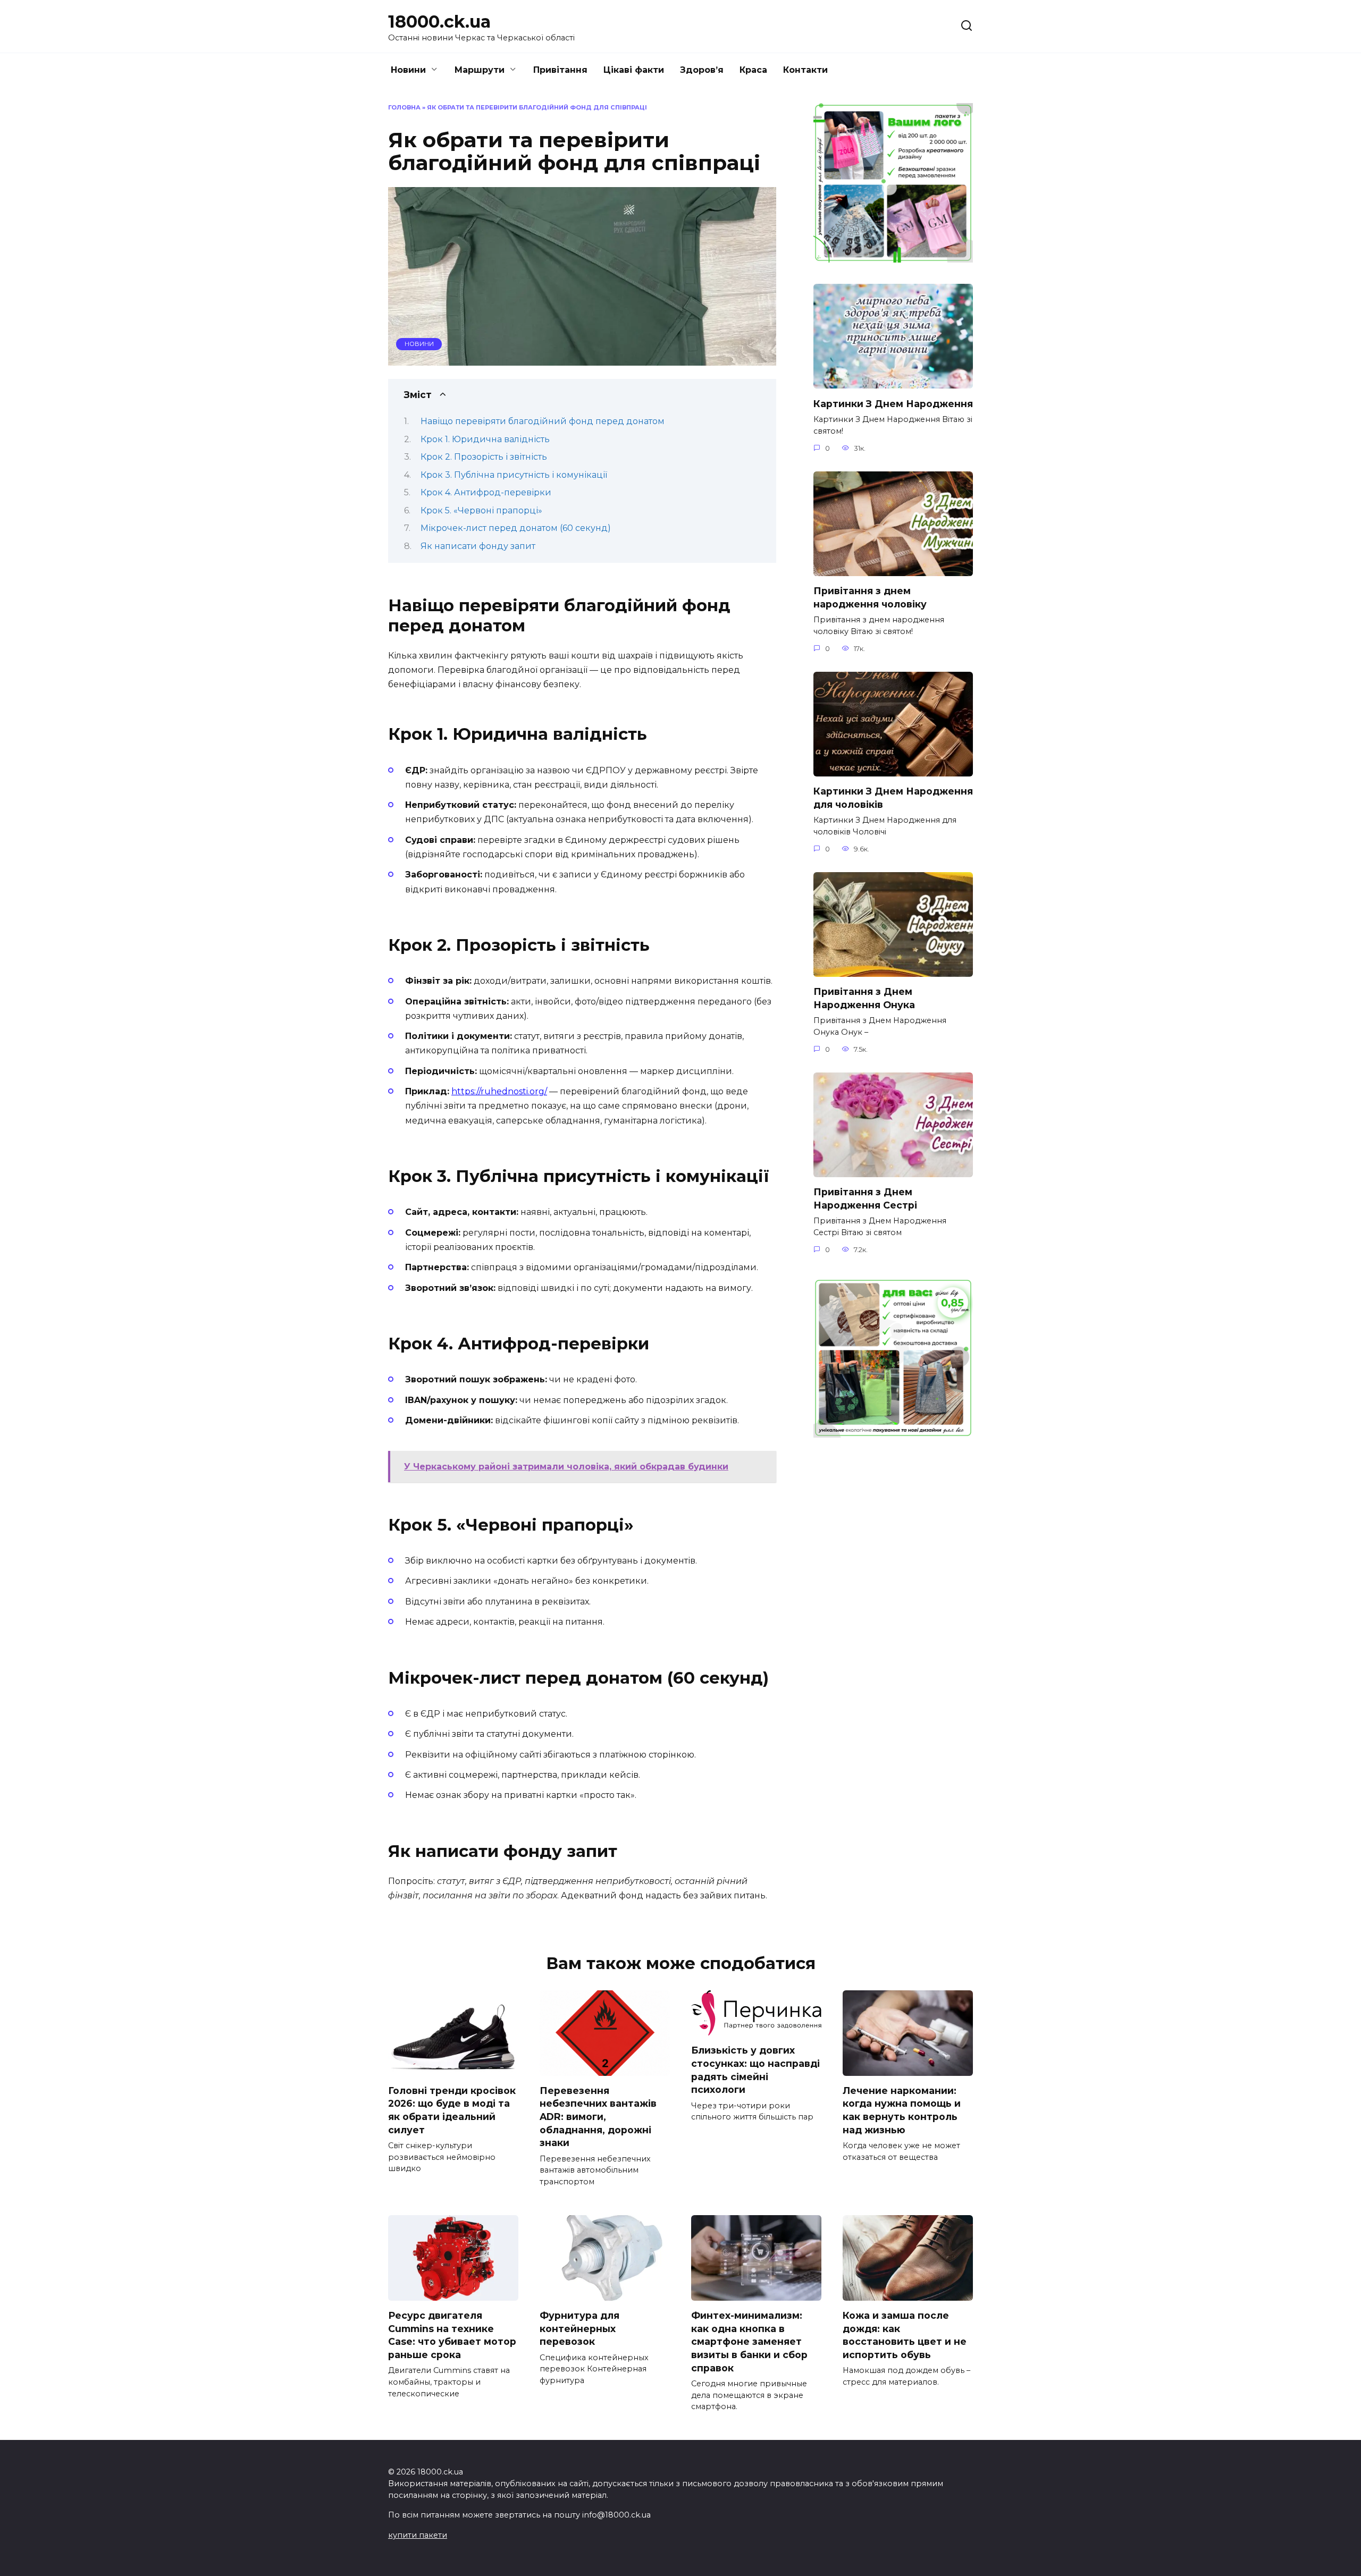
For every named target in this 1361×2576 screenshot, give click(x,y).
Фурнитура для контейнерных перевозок (579, 2328)
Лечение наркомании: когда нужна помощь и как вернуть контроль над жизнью (902, 2110)
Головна (404, 107)
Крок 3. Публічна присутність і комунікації (514, 475)
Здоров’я (702, 70)
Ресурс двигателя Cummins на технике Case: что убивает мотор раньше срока (452, 2335)
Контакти (805, 70)
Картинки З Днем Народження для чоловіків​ (893, 798)
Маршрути (480, 70)
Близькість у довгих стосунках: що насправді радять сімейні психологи (755, 2070)
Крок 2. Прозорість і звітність (484, 457)
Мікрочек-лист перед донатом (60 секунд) (516, 528)
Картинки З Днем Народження (893, 403)
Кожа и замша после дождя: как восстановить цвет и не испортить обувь (905, 2335)
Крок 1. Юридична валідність (485, 439)
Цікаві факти (634, 70)
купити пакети (418, 2535)
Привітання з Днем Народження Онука (864, 998)
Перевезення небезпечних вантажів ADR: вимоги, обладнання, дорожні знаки (598, 2117)
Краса (753, 70)
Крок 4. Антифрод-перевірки (486, 492)
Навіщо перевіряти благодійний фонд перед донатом (543, 421)
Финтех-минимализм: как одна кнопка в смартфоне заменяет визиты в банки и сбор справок (749, 2342)
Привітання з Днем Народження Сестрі (865, 1198)
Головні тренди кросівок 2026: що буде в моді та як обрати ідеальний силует (452, 2110)
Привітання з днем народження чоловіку (870, 597)
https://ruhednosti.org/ (499, 1091)
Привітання (560, 70)
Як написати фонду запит (478, 546)
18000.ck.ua (439, 22)
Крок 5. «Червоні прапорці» (481, 510)
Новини (408, 70)
